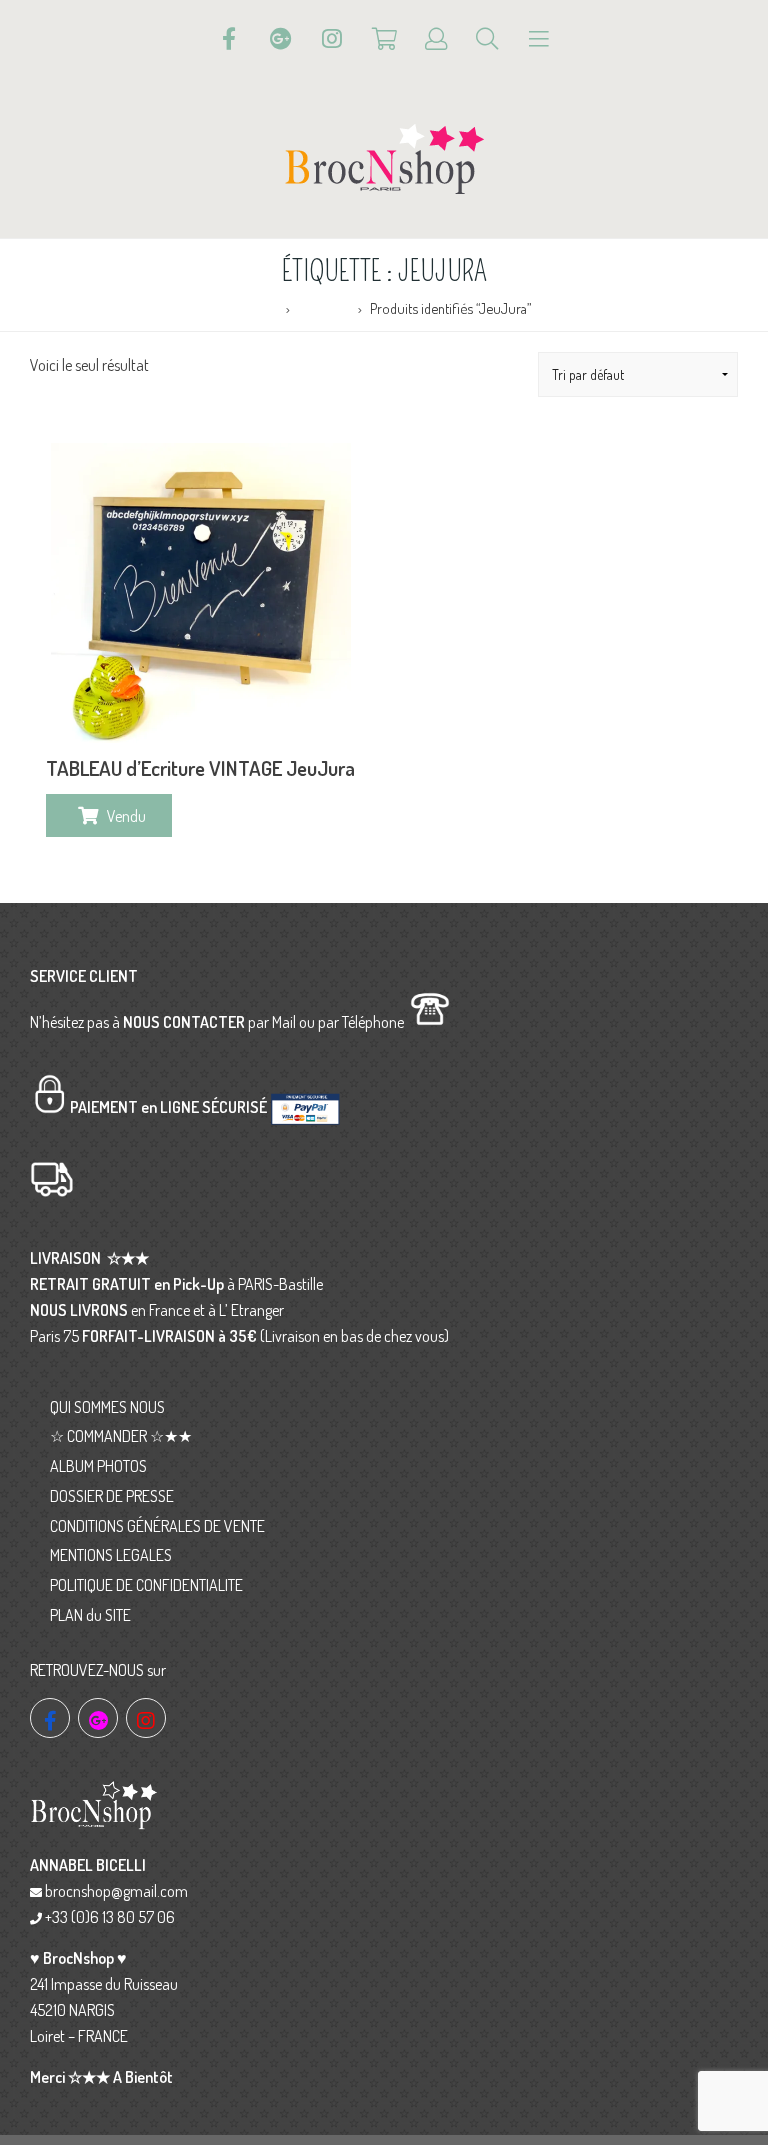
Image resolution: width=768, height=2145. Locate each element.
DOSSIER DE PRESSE (112, 1496)
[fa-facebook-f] (50, 1718)
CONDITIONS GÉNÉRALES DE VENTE (157, 1526)
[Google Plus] (281, 39)
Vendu (126, 816)
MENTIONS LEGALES (111, 1555)
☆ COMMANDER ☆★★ (121, 1436)
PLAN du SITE (90, 1615)
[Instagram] (332, 39)
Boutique (324, 308)
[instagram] (146, 1718)
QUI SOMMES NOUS (107, 1407)
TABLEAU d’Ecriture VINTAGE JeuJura (200, 768)
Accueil (258, 308)
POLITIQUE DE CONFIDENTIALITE (146, 1585)
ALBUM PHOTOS (98, 1466)
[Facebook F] (229, 39)
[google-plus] (98, 1718)
